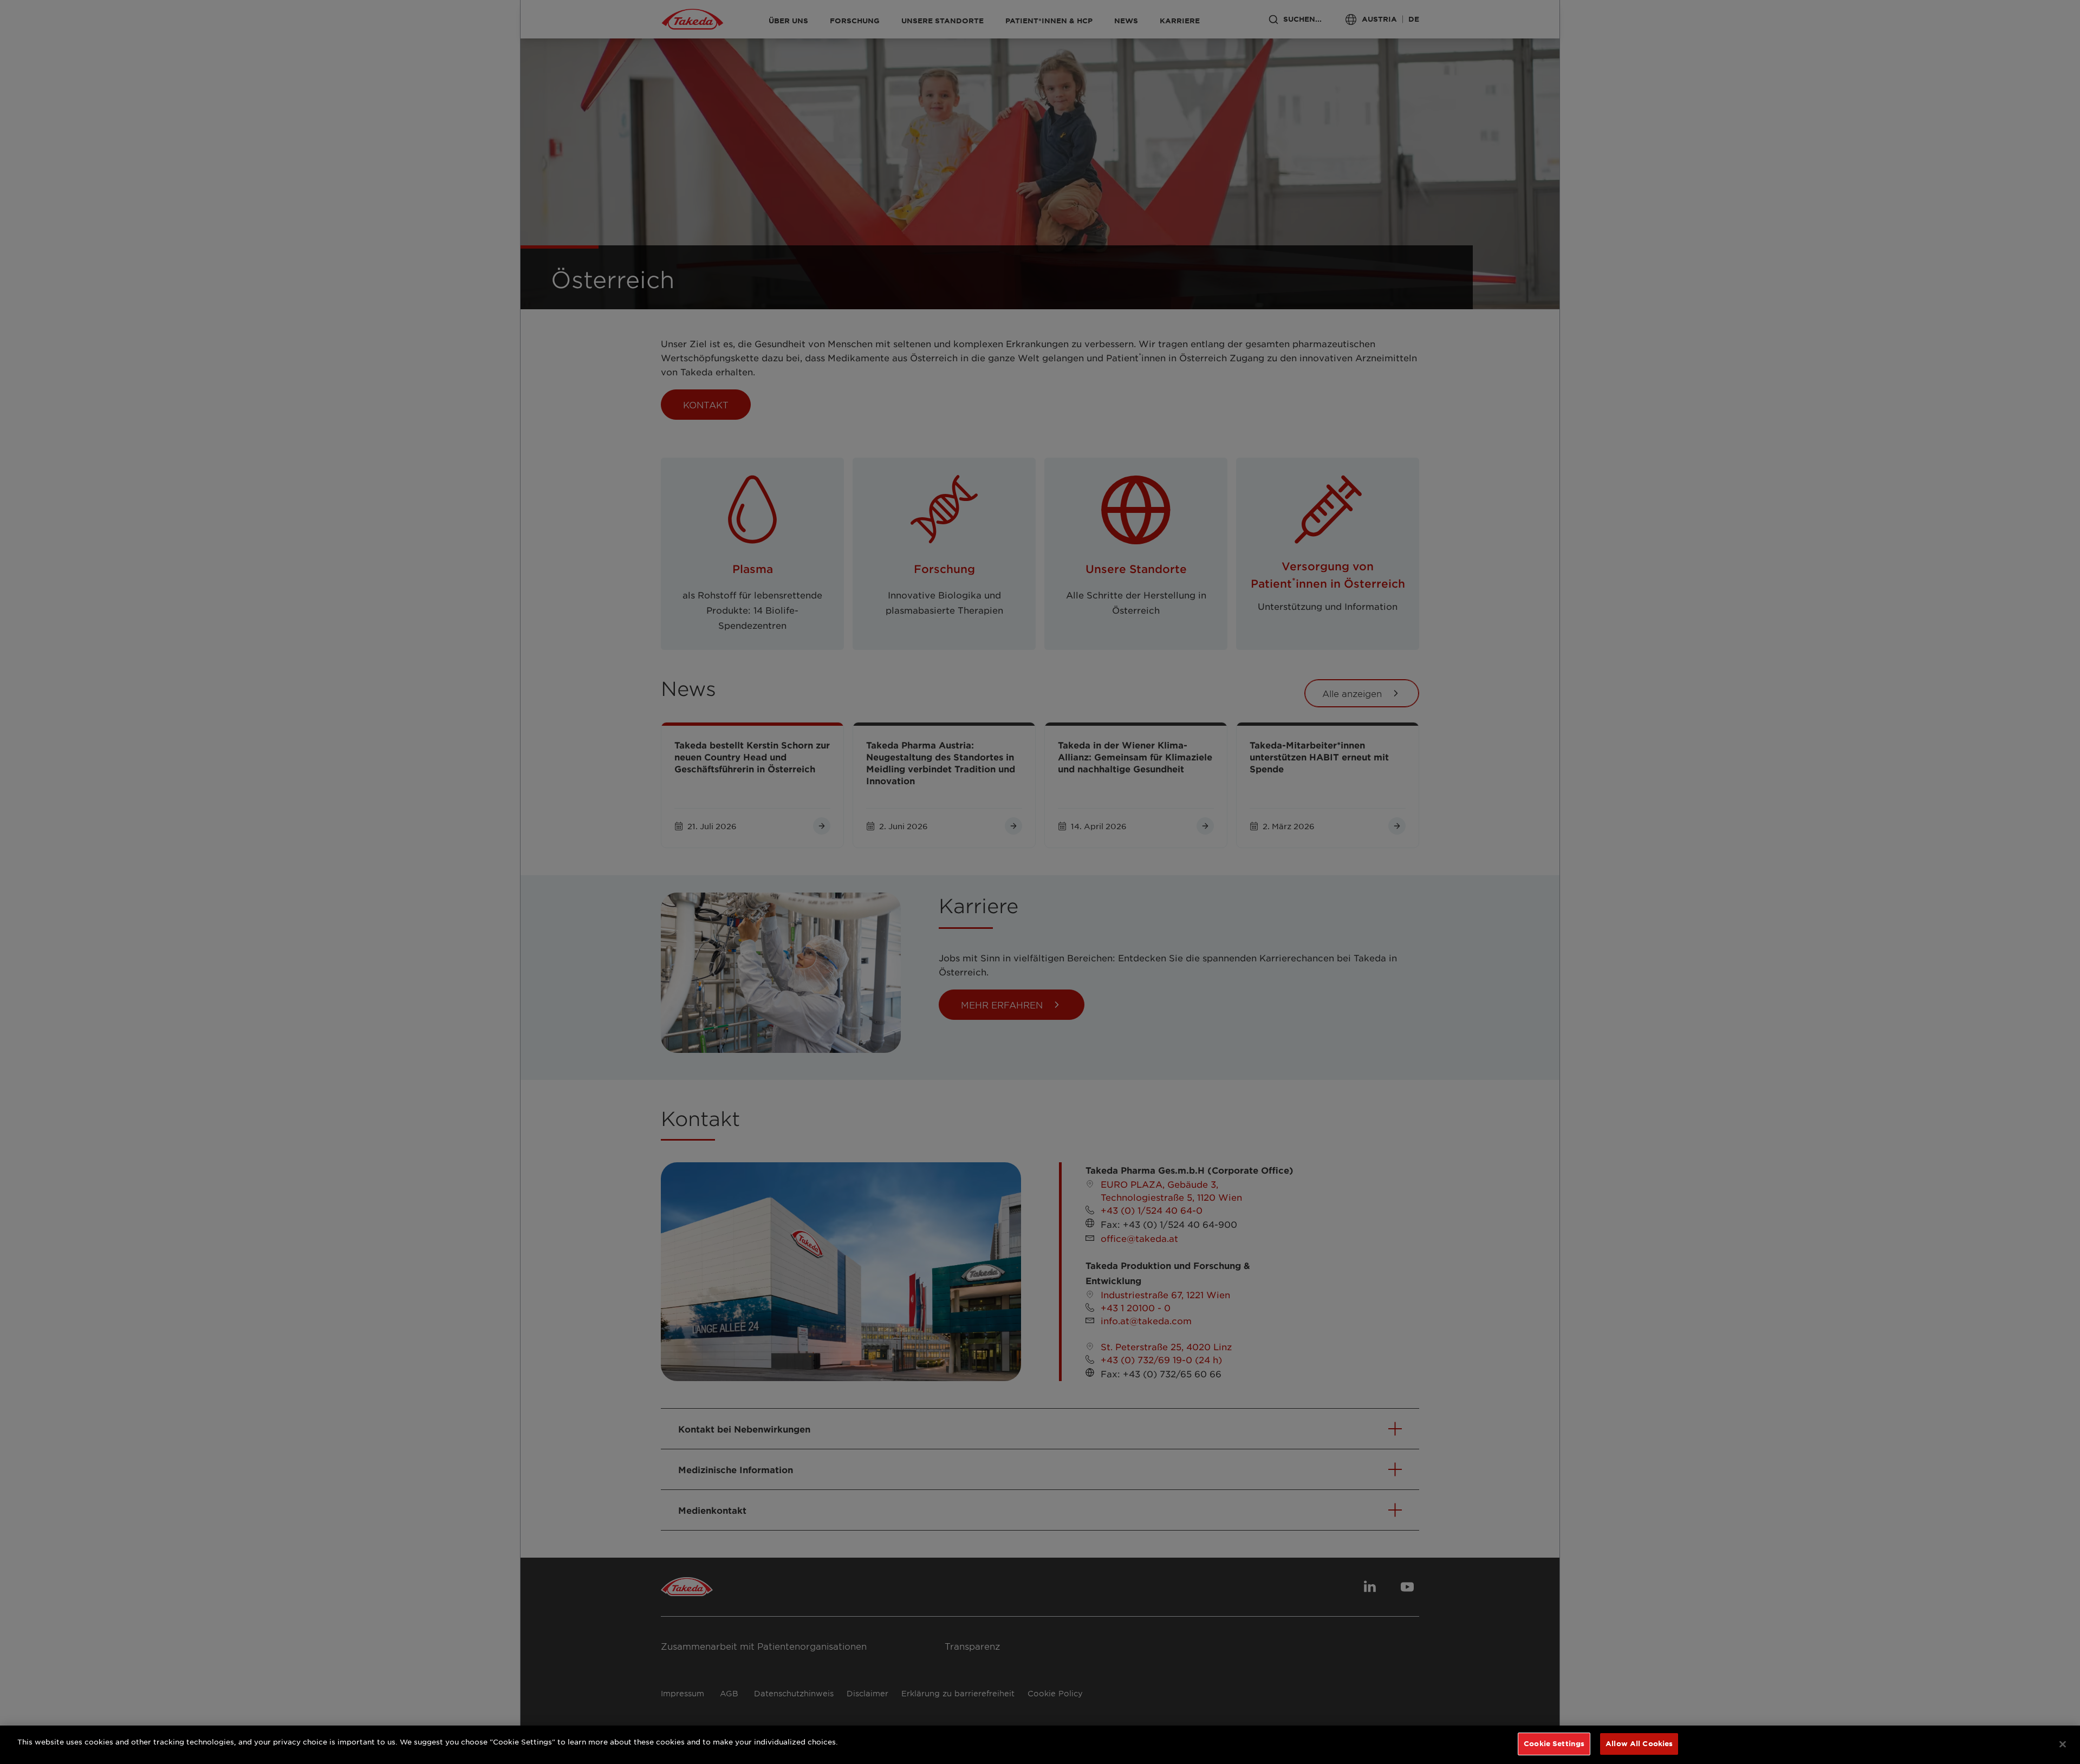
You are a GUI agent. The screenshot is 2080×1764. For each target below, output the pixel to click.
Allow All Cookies (1639, 1743)
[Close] (2063, 1744)
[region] (1040, 1745)
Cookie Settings (1554, 1743)
